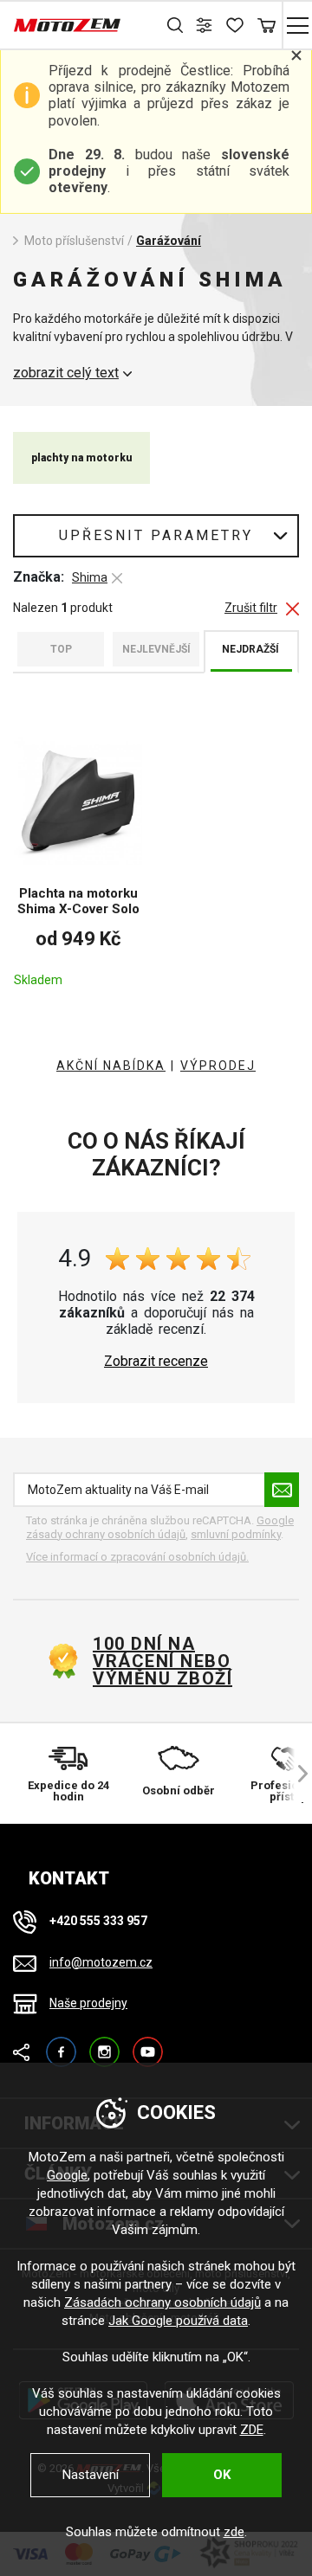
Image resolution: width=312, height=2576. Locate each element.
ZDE (252, 2430)
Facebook (61, 2044)
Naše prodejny (88, 2003)
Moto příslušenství (74, 241)
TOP (61, 649)
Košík (266, 25)
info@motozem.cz (101, 1962)
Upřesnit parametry (156, 535)
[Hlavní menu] (297, 25)
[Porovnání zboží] (206, 25)
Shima (90, 577)
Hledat (175, 25)
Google (67, 2175)
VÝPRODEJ (218, 1066)
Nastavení (91, 2475)
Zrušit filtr (251, 608)
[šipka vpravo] (295, 1774)
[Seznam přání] (236, 25)
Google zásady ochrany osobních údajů (160, 1527)
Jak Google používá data (178, 2321)
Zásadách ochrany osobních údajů (162, 2302)
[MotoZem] (67, 25)
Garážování (169, 241)
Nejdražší (250, 649)
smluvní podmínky (236, 1534)
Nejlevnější (156, 649)
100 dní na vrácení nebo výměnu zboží (162, 1661)
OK (222, 2475)
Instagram (104, 2044)
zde (234, 2532)
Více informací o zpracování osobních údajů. (137, 1557)
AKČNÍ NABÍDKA (111, 1066)
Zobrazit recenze (156, 1362)
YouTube (148, 2044)
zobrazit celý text (66, 373)
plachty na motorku (81, 458)
